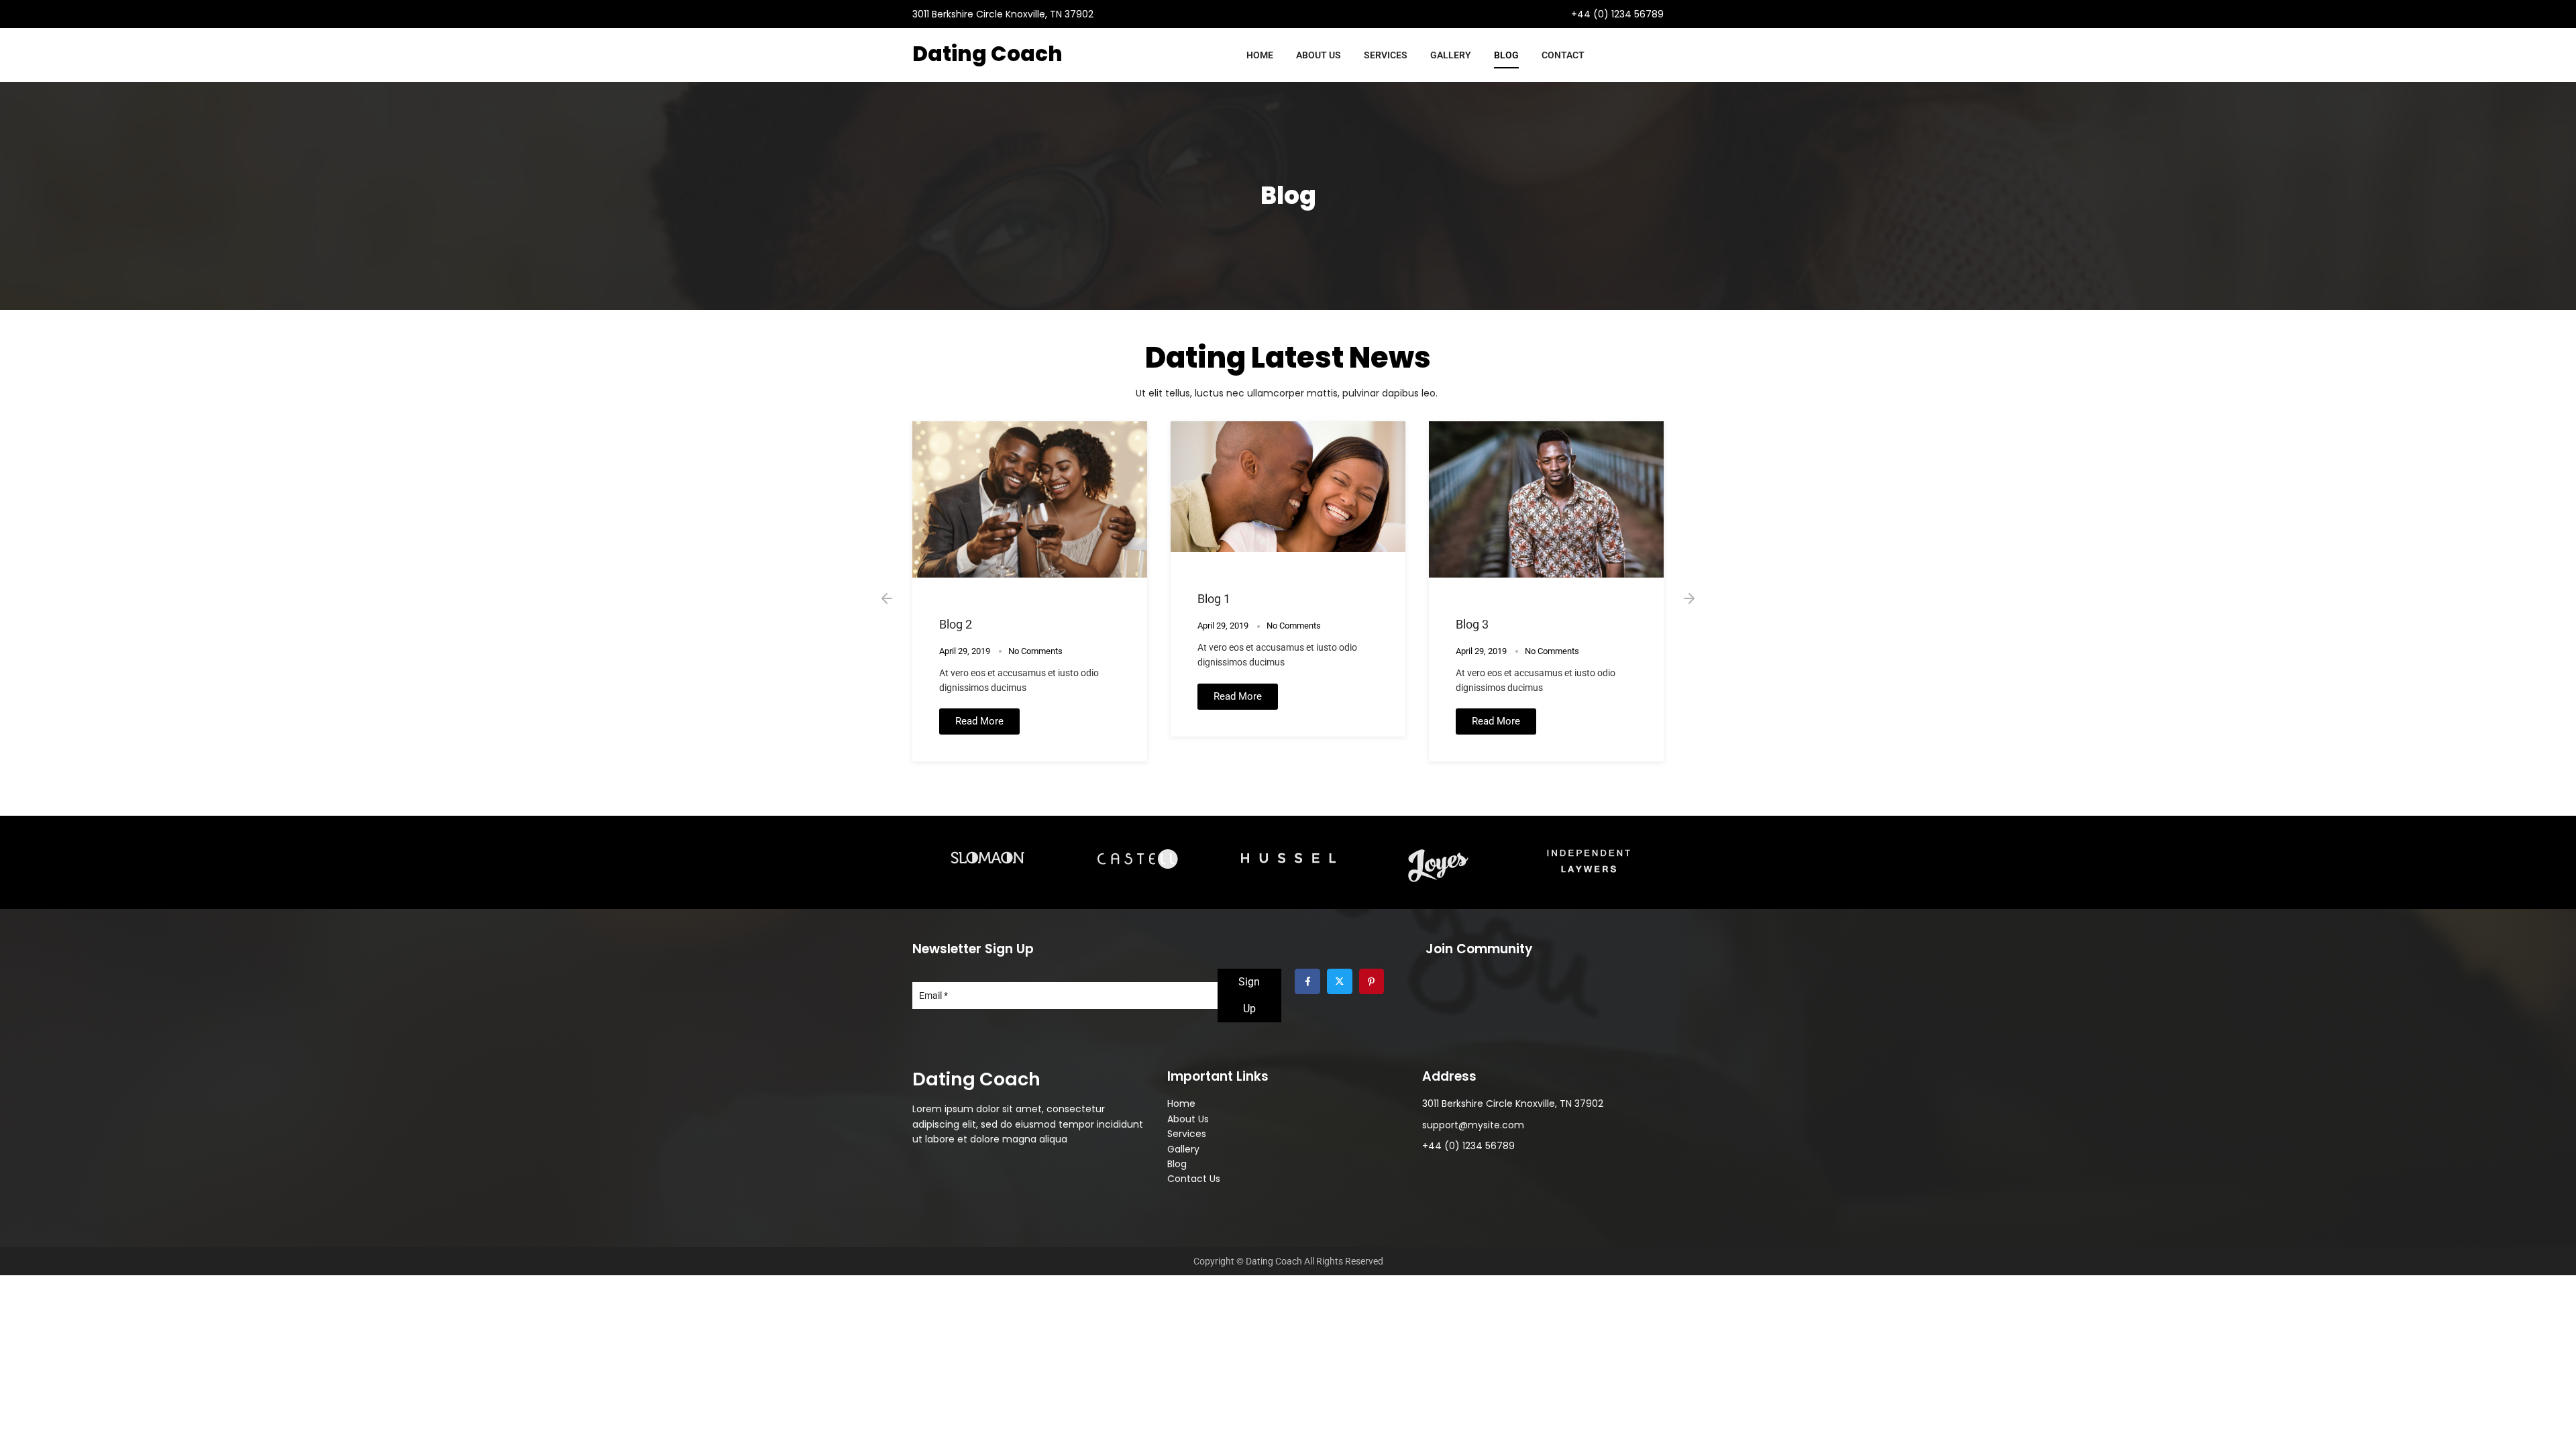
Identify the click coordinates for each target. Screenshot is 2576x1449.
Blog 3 (1472, 624)
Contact (1563, 55)
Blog (1506, 55)
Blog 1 (1214, 599)
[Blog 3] (1546, 499)
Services (1386, 55)
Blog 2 (956, 624)
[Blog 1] (1288, 487)
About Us (1319, 55)
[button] (887, 598)
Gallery (1451, 55)
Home (1260, 55)
